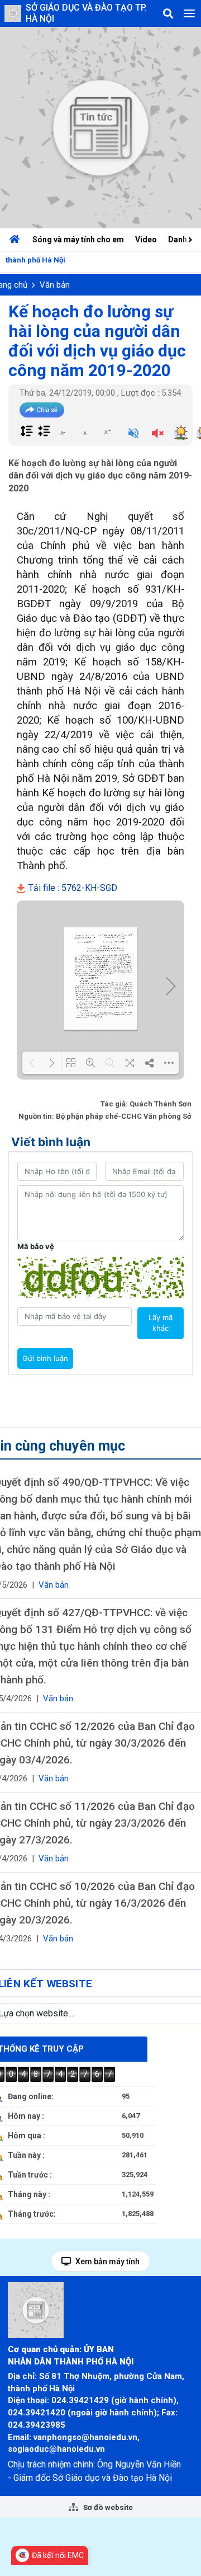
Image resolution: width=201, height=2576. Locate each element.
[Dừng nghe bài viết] (158, 434)
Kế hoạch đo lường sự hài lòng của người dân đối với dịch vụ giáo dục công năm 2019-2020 (97, 341)
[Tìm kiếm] (168, 13)
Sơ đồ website (107, 2507)
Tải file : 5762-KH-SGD (72, 888)
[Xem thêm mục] (192, 239)
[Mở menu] (189, 13)
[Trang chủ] (17, 240)
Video (146, 240)
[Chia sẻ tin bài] (42, 410)
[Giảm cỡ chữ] (63, 432)
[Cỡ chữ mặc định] (85, 432)
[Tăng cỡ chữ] (107, 432)
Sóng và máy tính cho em (78, 240)
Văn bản (55, 285)
